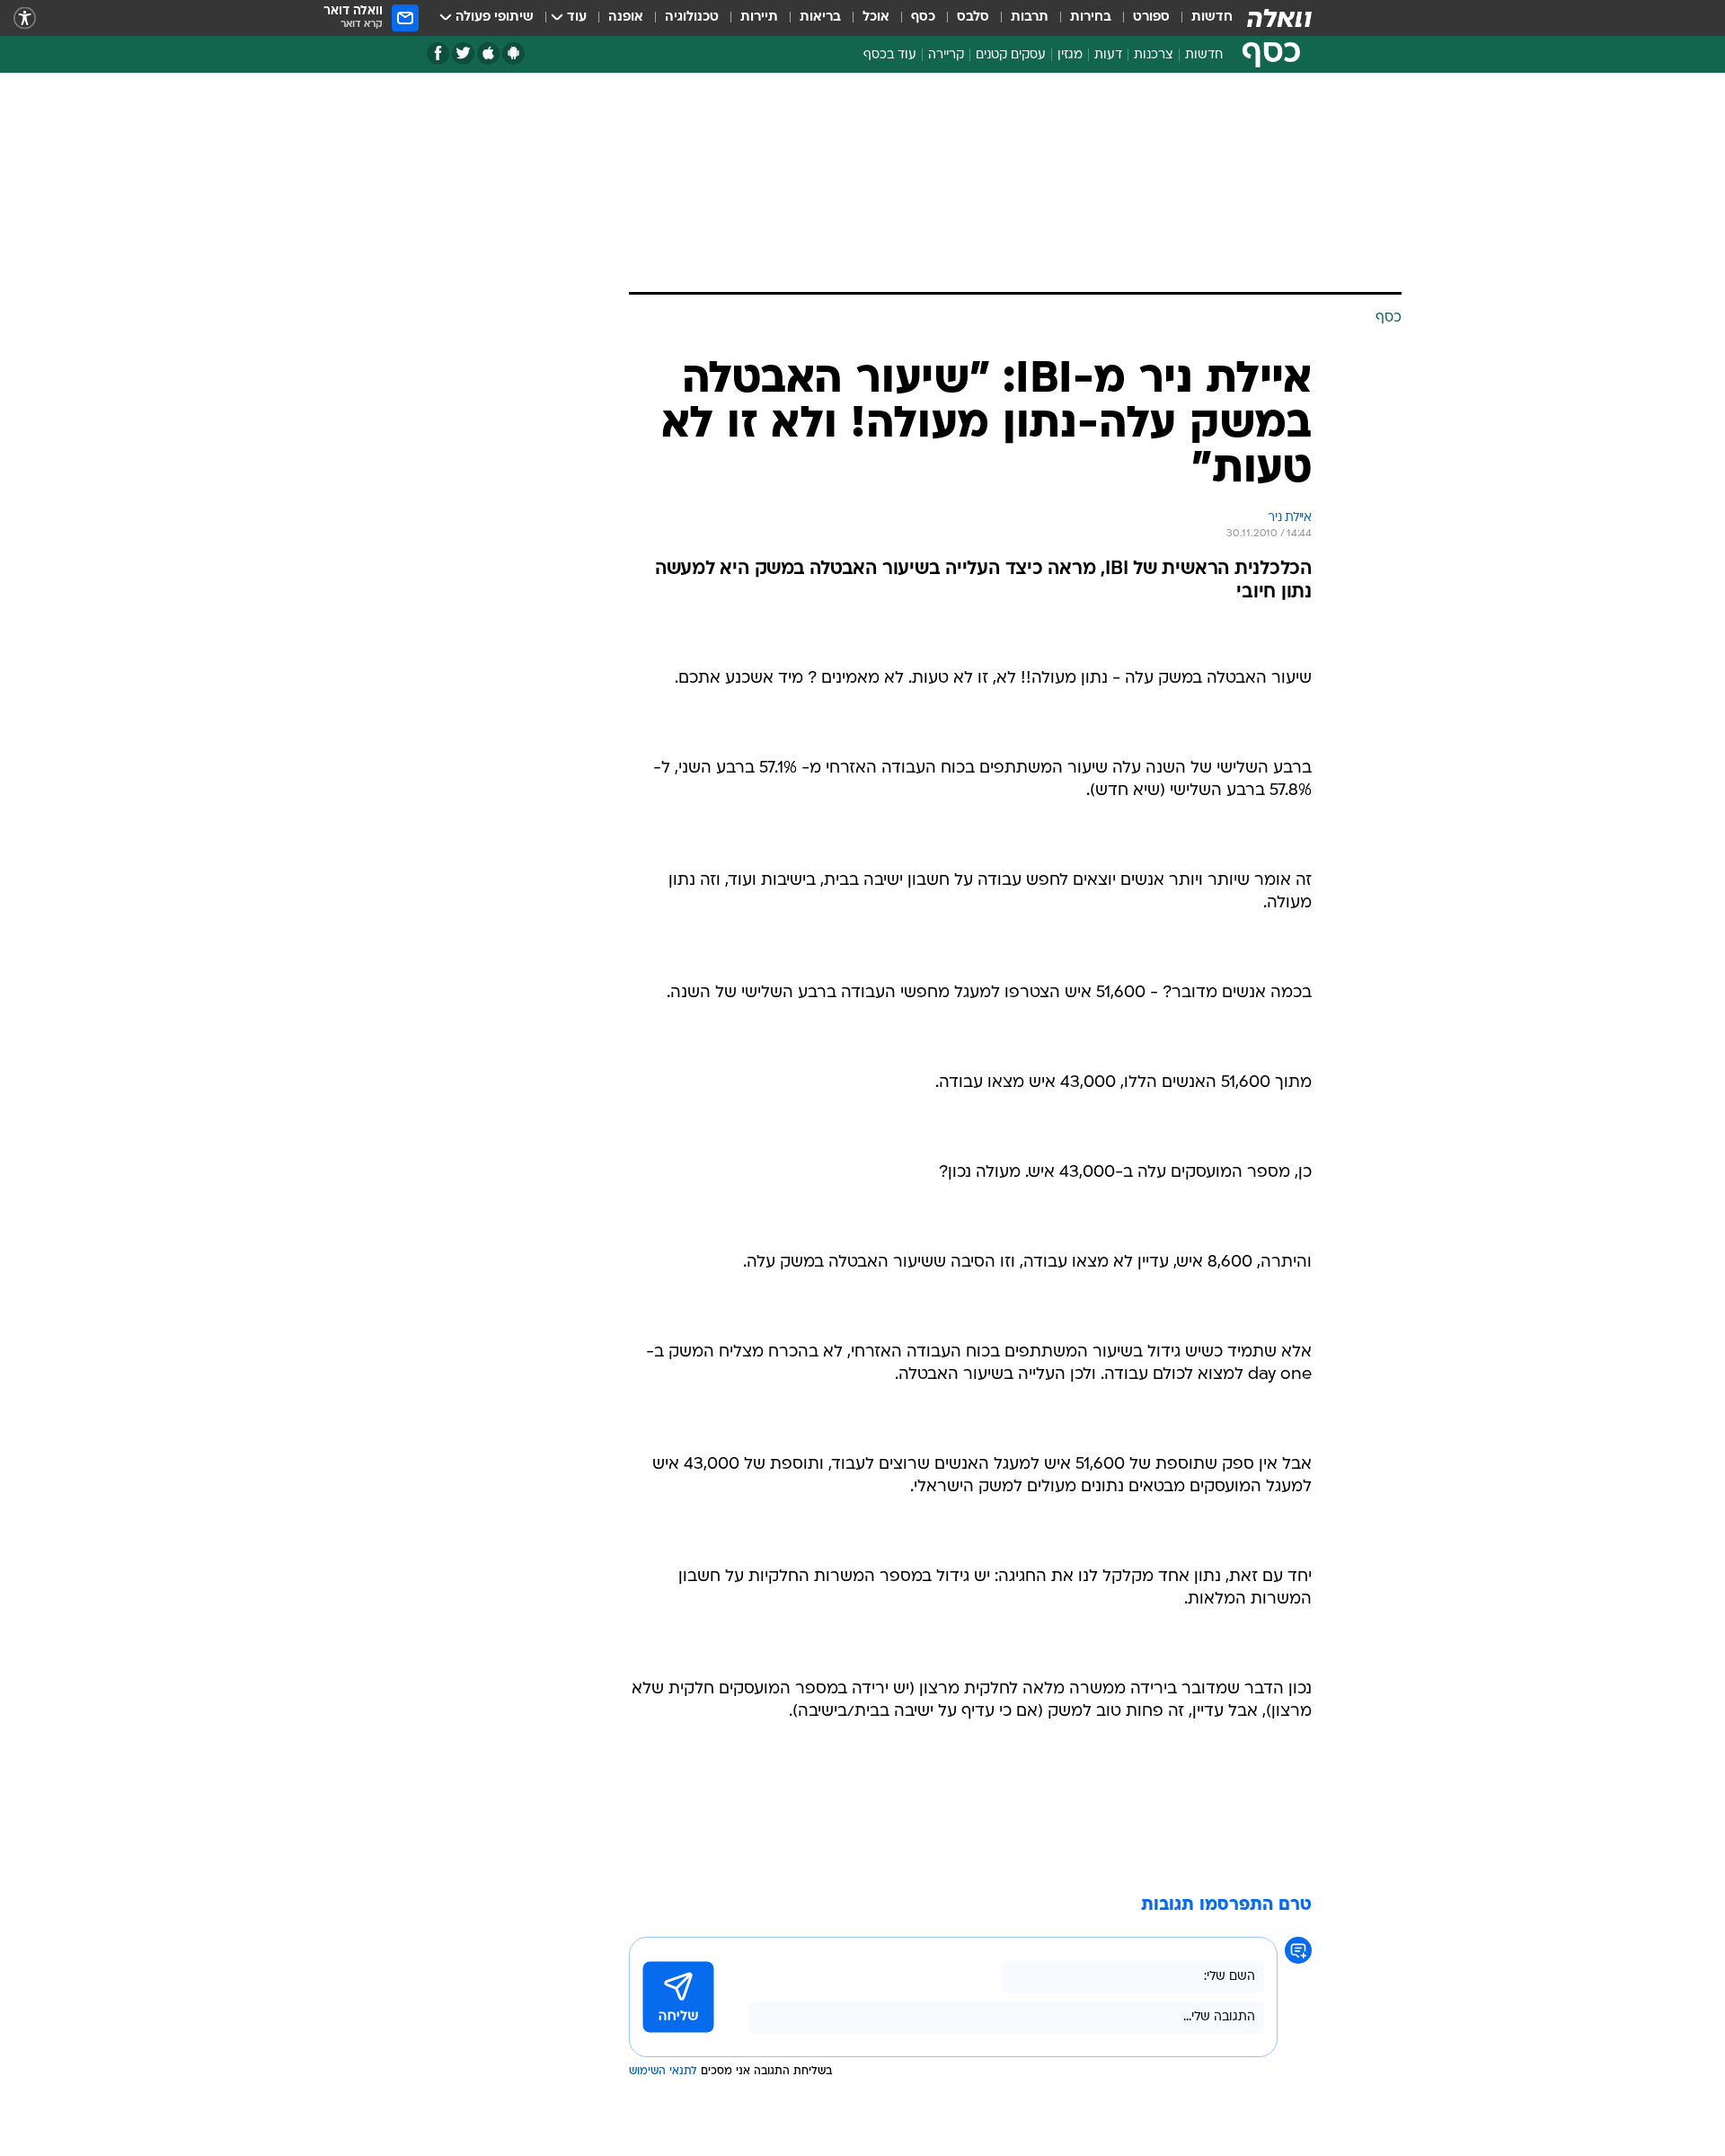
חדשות (1212, 18)
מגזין (1070, 55)
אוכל (876, 18)
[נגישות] (25, 18)
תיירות (759, 18)
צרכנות (1154, 55)
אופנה (626, 18)
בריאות (820, 18)
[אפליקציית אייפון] (488, 53)
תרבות (1030, 18)
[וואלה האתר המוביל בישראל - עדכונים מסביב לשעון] (1279, 18)
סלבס (973, 18)
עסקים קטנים (1011, 55)
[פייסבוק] (438, 53)
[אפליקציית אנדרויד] (513, 53)
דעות (1108, 55)
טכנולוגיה (692, 18)
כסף (923, 18)
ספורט (1151, 18)
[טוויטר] (463, 53)
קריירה (946, 55)
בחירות (1091, 18)
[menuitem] (1201, 18)
